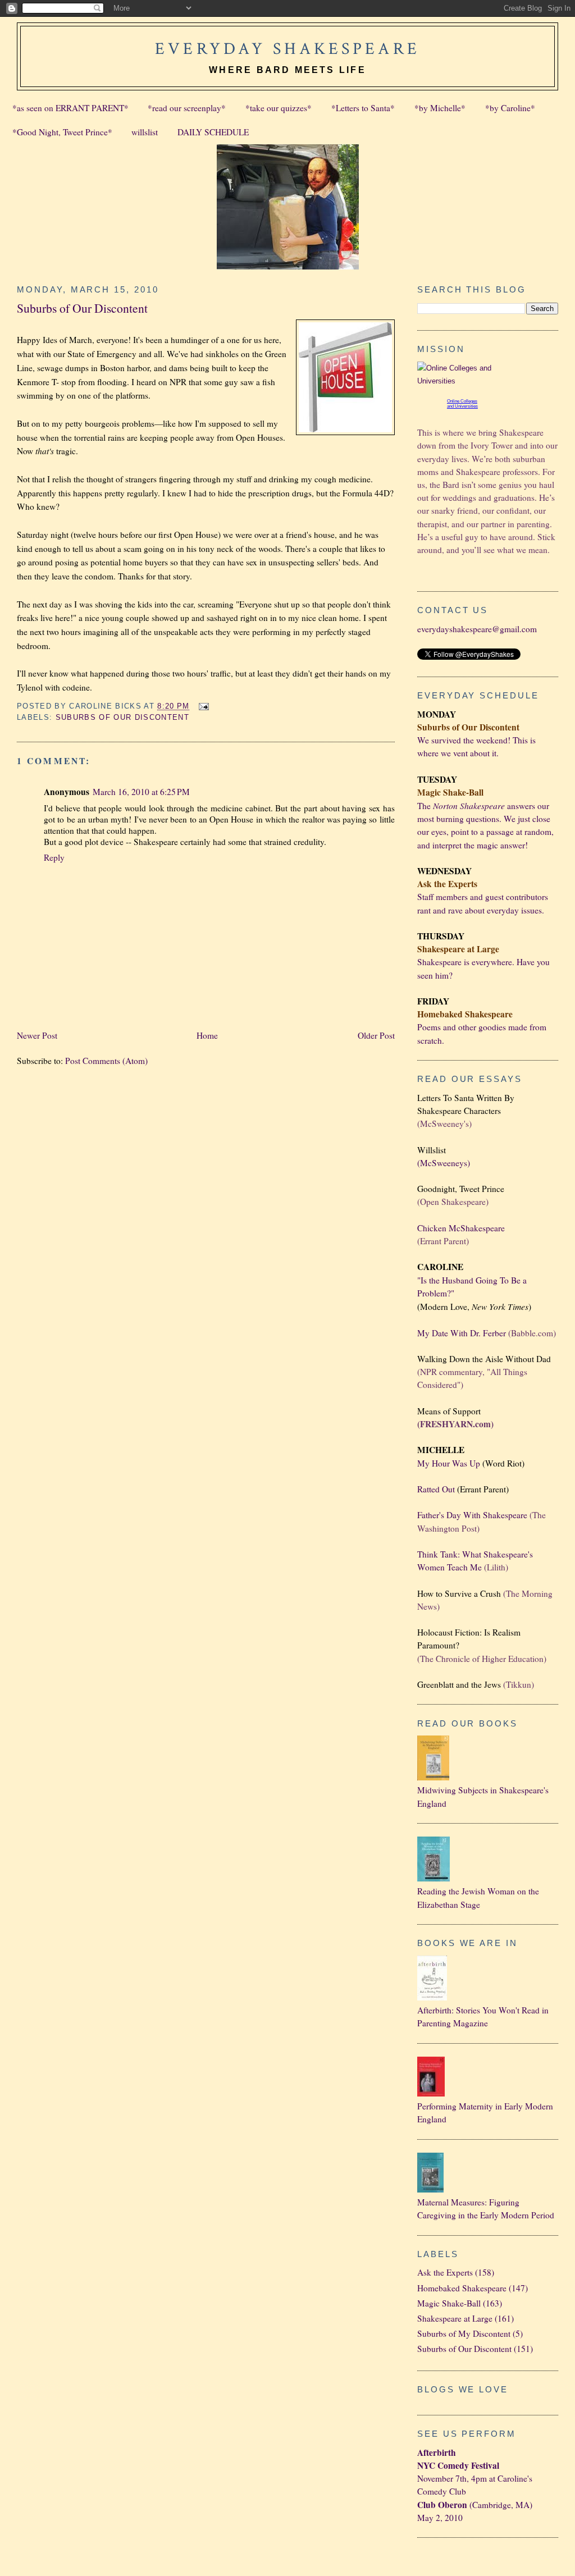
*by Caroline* (510, 108)
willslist (145, 132)
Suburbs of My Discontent (464, 2333)
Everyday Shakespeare (287, 49)
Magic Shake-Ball (449, 2303)
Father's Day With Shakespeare (472, 1515)
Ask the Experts (445, 2272)
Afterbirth (437, 2452)
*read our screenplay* (187, 108)
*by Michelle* (440, 108)
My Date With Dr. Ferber (462, 1333)
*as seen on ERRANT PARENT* (70, 108)
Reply (54, 857)
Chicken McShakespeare (461, 1228)
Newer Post (37, 1035)
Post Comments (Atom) (106, 1061)
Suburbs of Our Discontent (82, 308)
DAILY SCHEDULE (213, 132)
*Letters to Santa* (363, 108)
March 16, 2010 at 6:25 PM (141, 792)
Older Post (376, 1035)
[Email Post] (202, 706)
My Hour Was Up (449, 1463)
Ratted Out (436, 1489)
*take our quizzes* (279, 108)
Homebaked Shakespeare (462, 2288)
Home (207, 1035)
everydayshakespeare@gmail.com (477, 629)
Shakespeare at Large (455, 2318)
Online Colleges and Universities (462, 404)
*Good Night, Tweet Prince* (62, 132)
